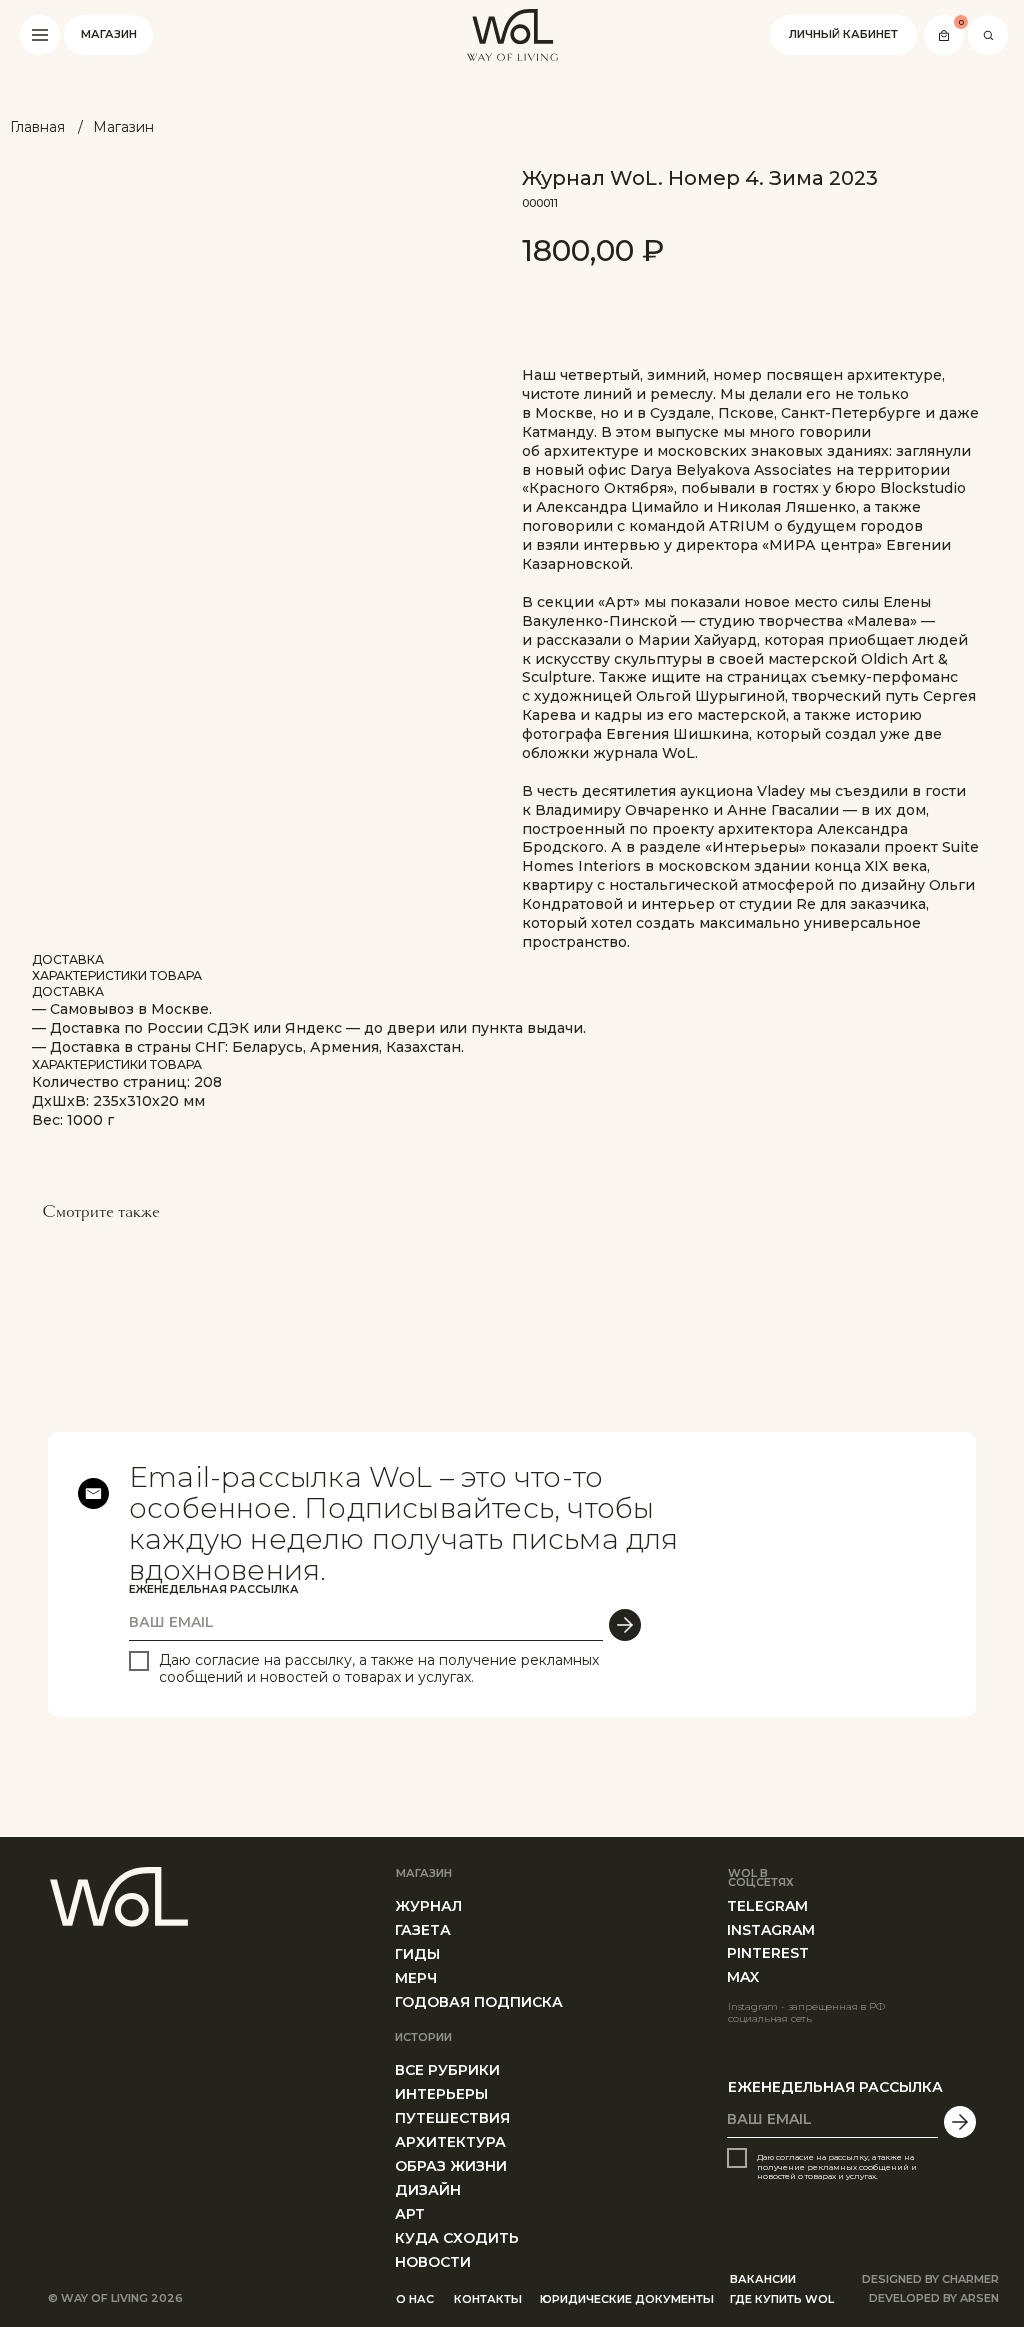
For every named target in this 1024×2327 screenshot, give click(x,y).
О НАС (415, 2299)
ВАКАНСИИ (763, 2279)
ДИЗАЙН (428, 2190)
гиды (417, 1954)
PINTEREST (768, 1953)
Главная (37, 127)
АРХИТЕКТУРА (450, 2142)
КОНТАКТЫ (488, 2299)
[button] (40, 35)
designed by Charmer (930, 2279)
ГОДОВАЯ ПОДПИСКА (479, 2002)
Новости (433, 2262)
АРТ (410, 2214)
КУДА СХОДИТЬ (457, 2238)
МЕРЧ (416, 1978)
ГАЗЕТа (423, 1930)
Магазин (123, 127)
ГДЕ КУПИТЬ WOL (782, 2299)
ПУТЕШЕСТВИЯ (452, 2118)
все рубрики (447, 2070)
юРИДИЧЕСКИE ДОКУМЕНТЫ (627, 2299)
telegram (767, 1906)
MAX (743, 1977)
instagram (771, 1930)
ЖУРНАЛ (428, 1906)
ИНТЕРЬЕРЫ (441, 2094)
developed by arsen (934, 2298)
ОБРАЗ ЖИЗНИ (451, 2166)
